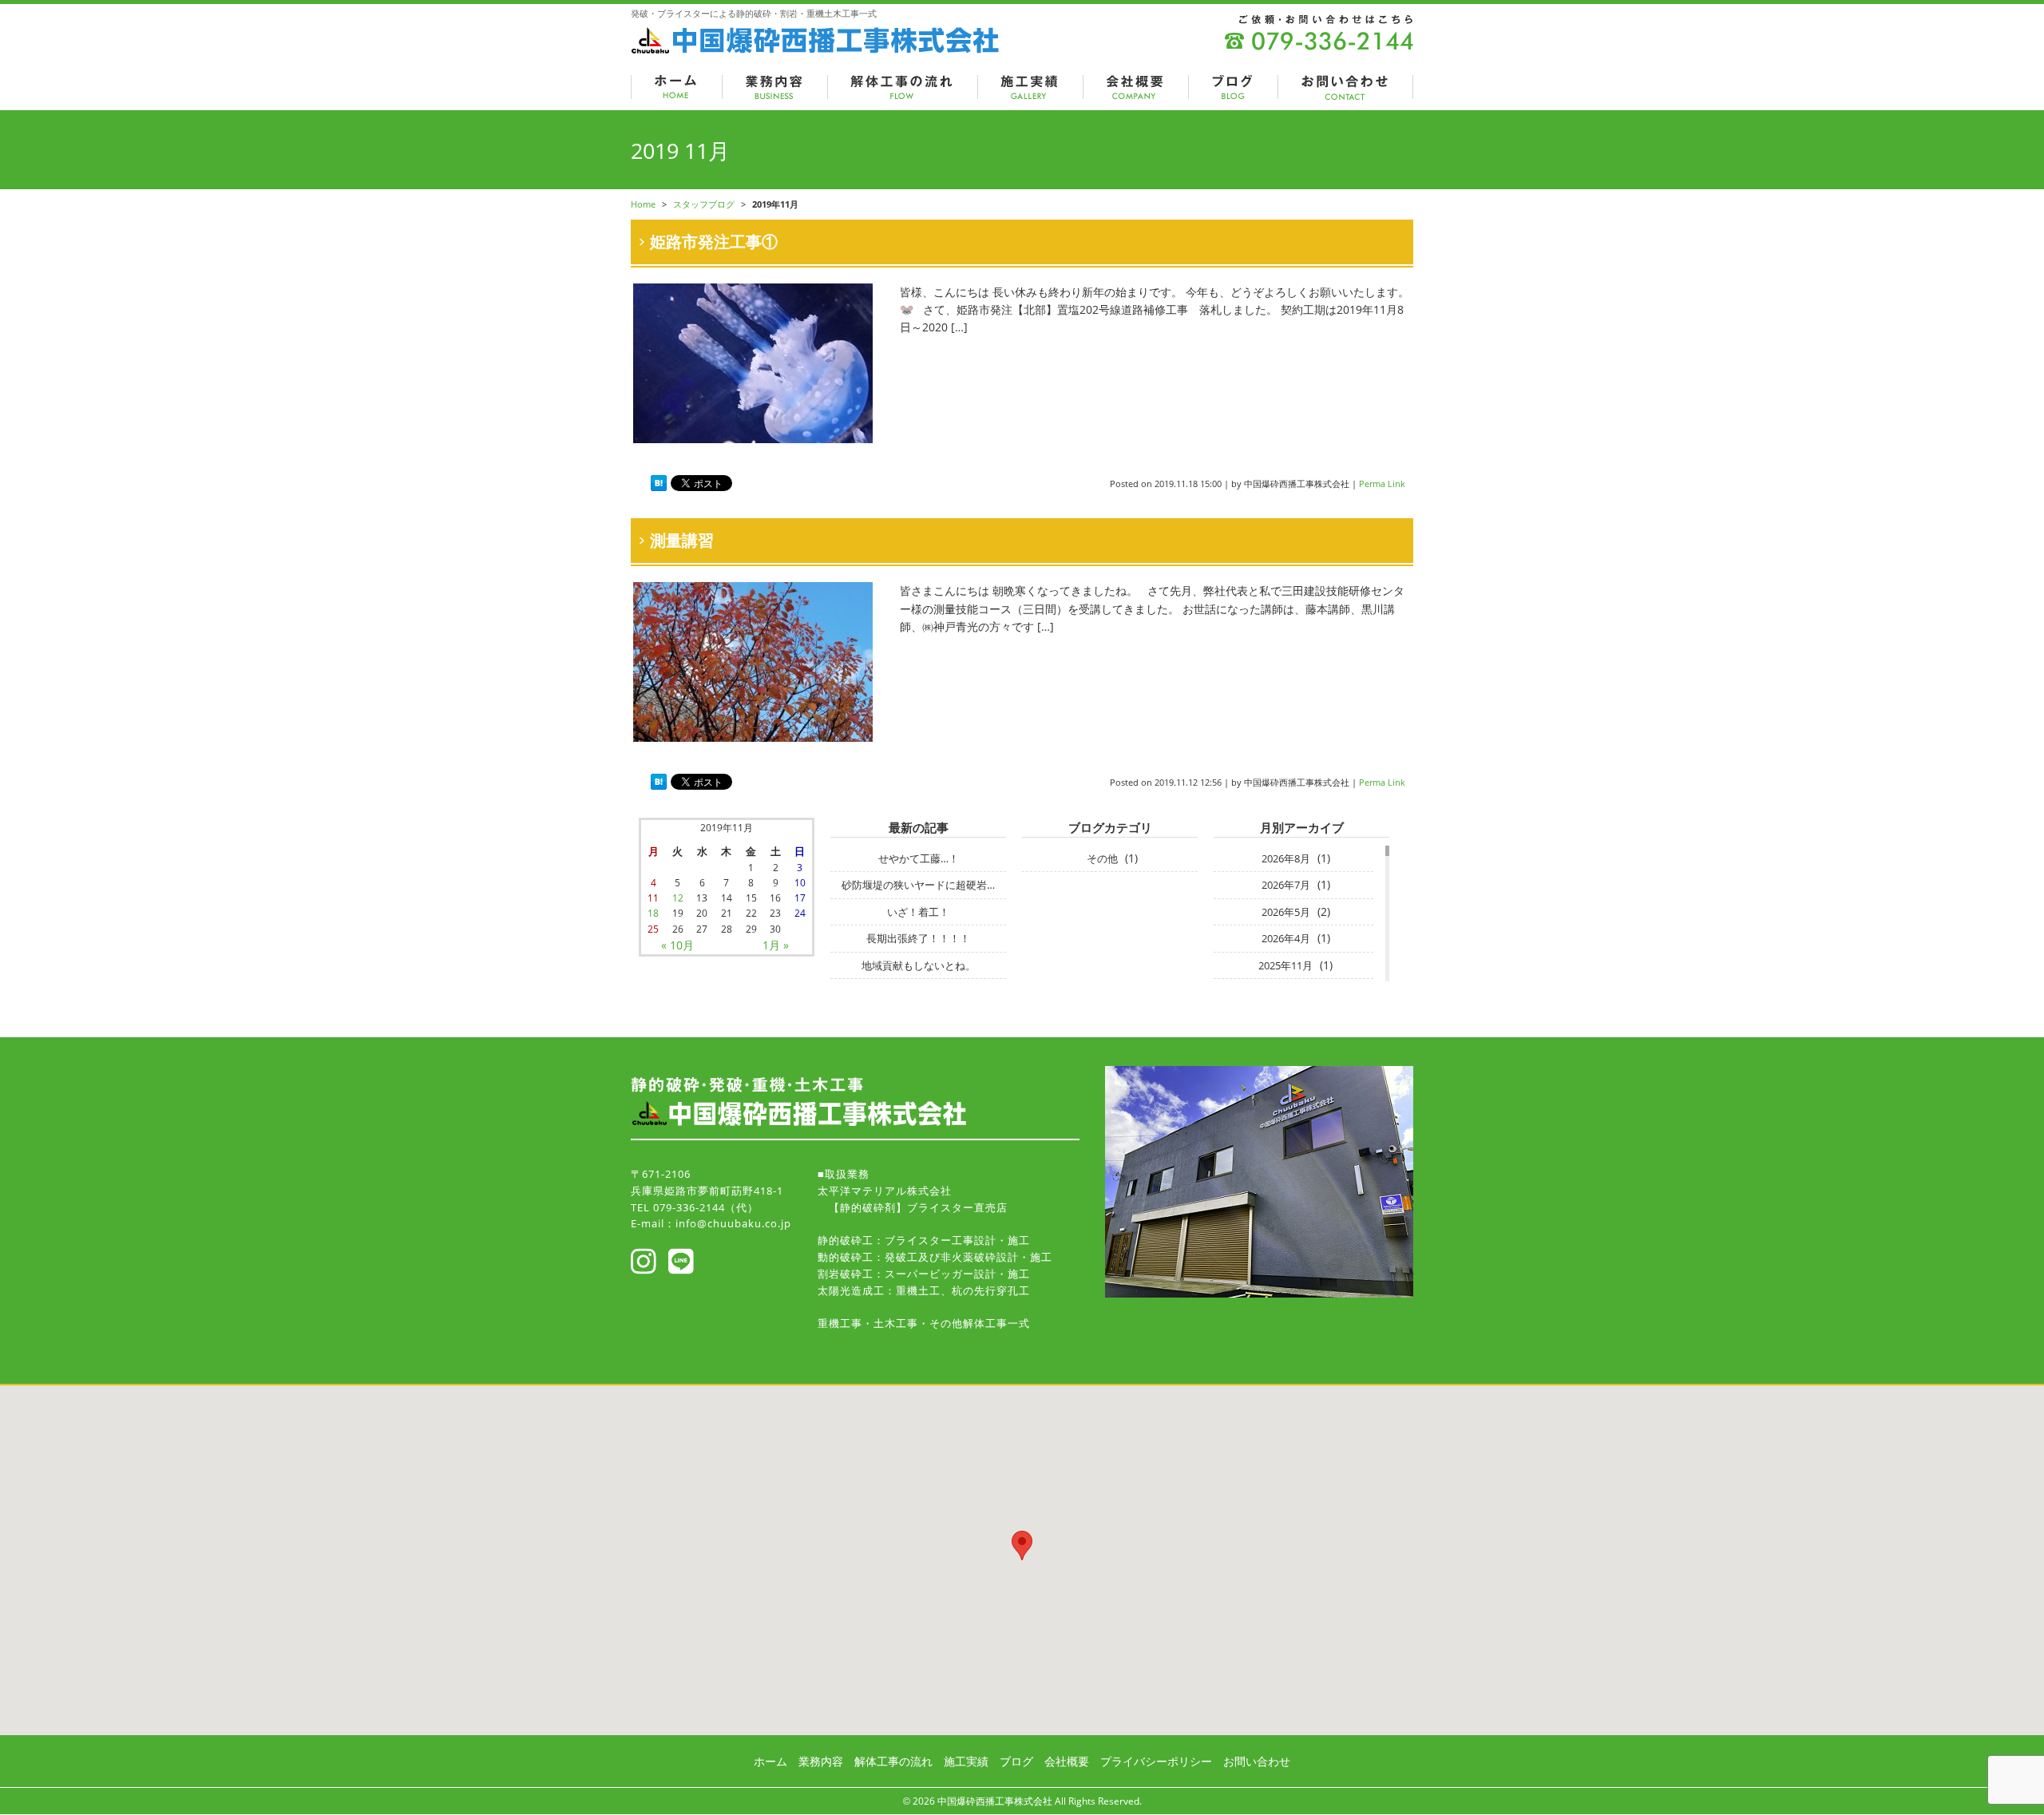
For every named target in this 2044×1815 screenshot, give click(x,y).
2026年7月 (1286, 885)
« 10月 (677, 945)
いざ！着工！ (918, 912)
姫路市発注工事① (714, 242)
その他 (1102, 858)
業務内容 (821, 1761)
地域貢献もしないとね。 (919, 965)
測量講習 (682, 540)
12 (678, 898)
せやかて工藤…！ (919, 858)
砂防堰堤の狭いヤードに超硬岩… (918, 885)
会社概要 (1067, 1761)
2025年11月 (1285, 965)
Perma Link (1382, 483)
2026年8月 (1286, 858)
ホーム (770, 1761)
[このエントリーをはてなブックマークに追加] (659, 483)
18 (653, 913)
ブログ (1016, 1761)
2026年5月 (1286, 912)
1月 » (776, 945)
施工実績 (966, 1761)
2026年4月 (1286, 938)
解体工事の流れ (893, 1761)
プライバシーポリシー (1156, 1761)
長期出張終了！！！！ (918, 938)
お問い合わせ (1257, 1761)
